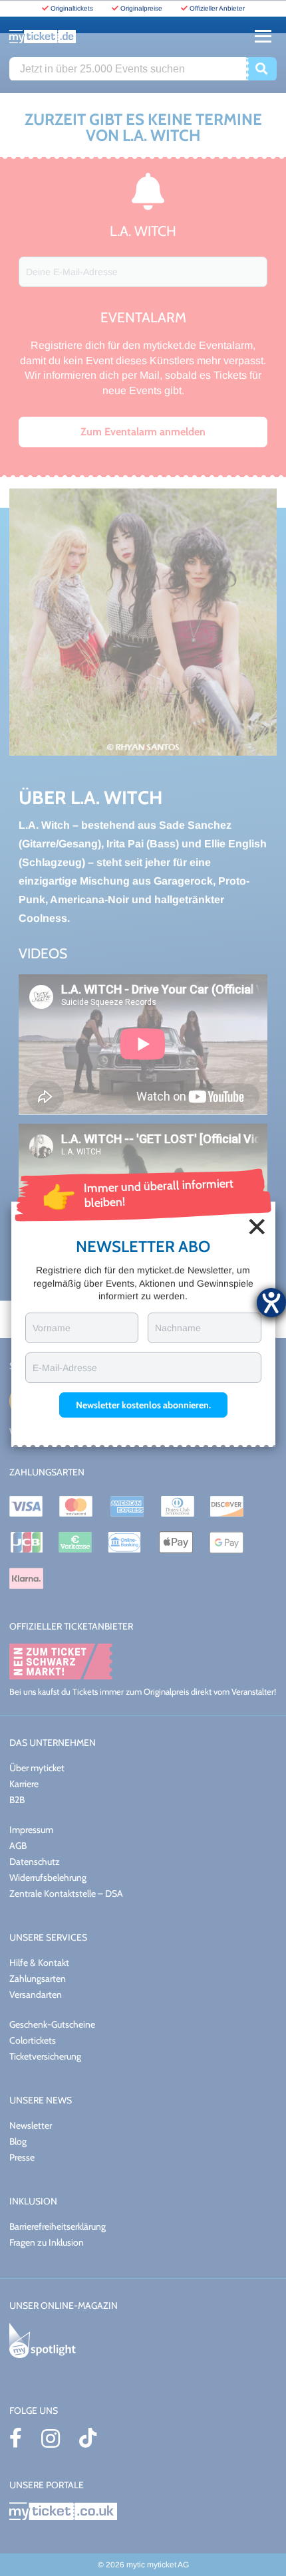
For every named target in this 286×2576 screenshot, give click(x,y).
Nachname (178, 1328)
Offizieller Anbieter (217, 8)
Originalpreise (141, 8)
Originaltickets (72, 8)
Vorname (52, 1328)
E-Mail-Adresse (65, 1368)
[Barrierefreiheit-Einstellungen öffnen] (271, 1303)
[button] (143, 1405)
